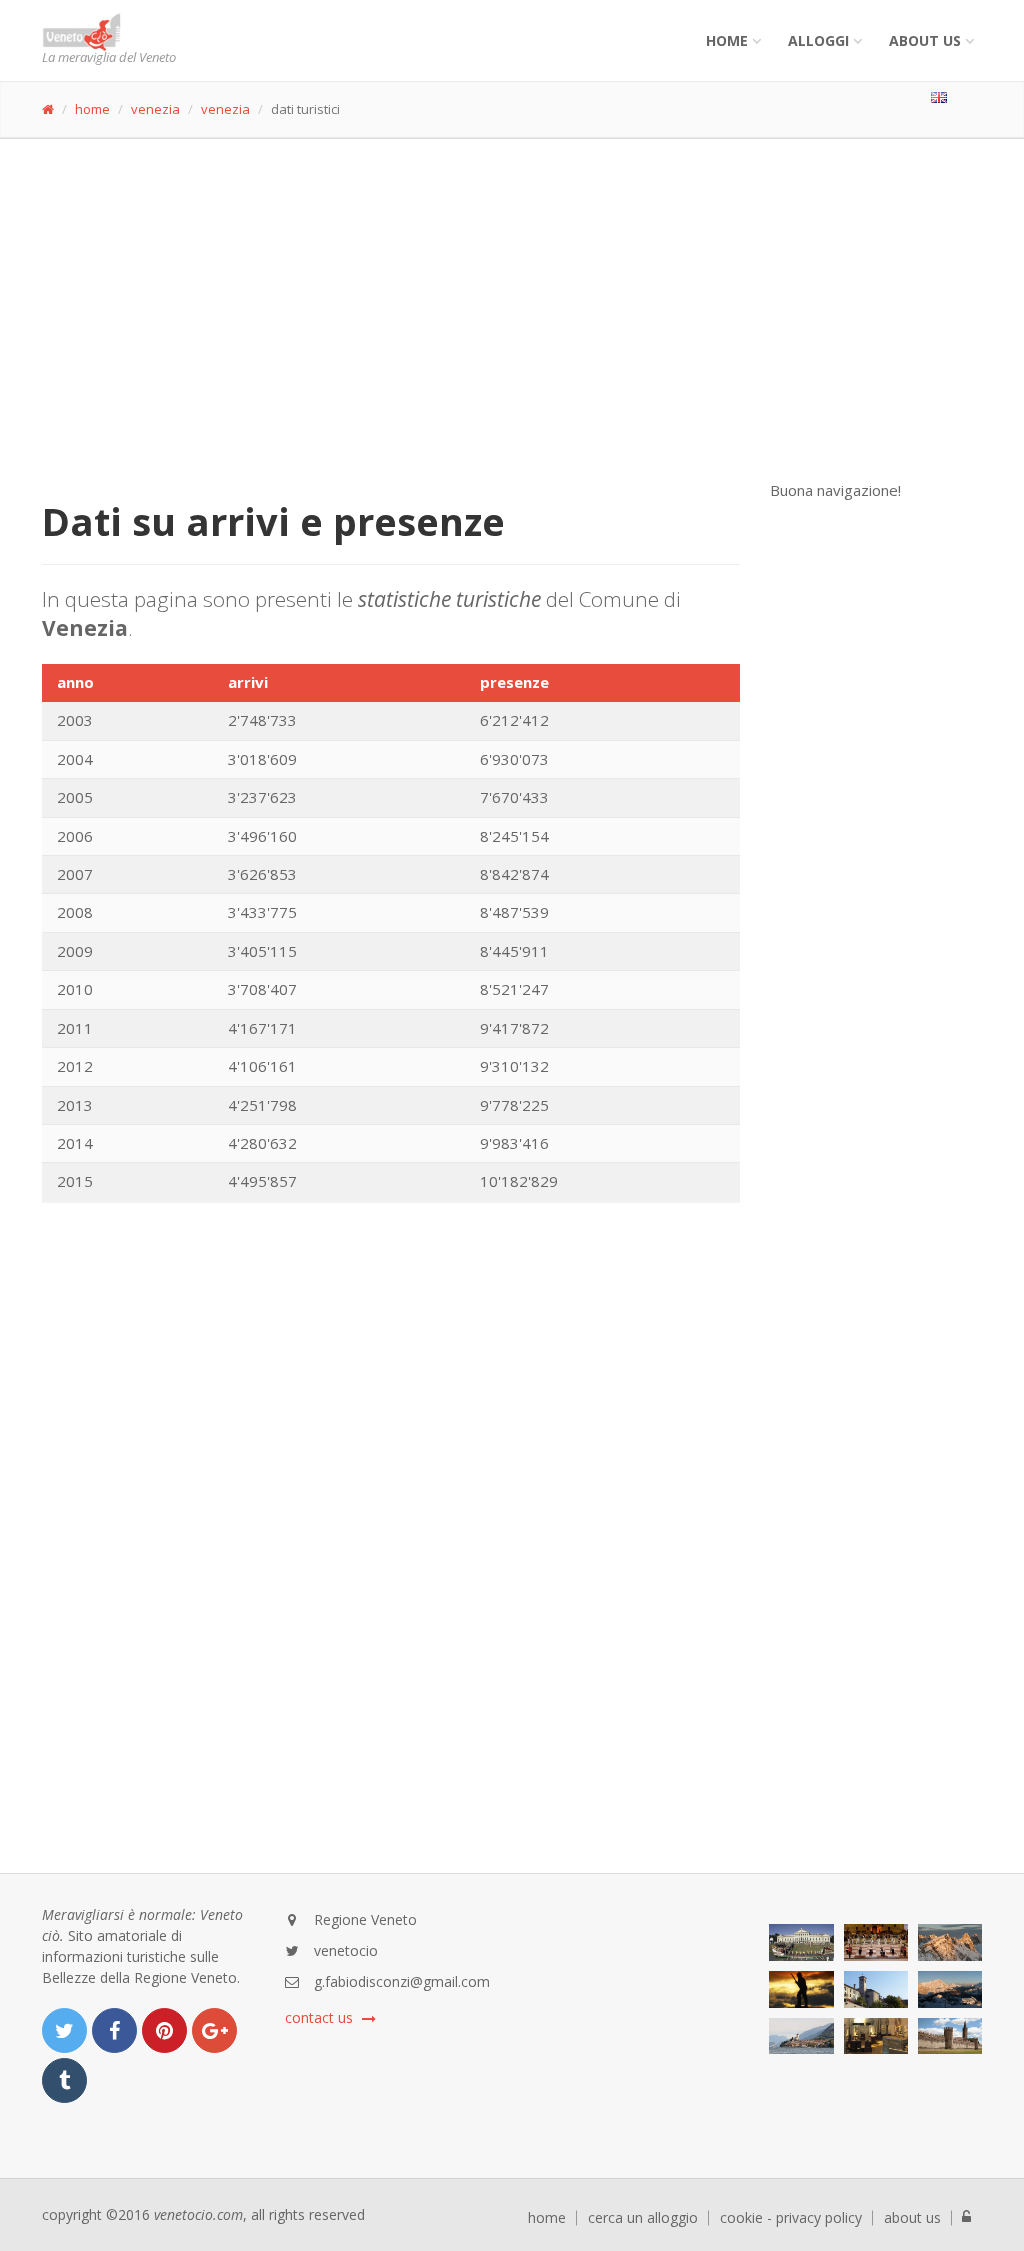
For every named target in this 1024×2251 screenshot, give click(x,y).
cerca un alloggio (643, 2218)
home (92, 109)
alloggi (818, 40)
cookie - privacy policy (791, 2218)
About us (925, 40)
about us (912, 2218)
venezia (155, 109)
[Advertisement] (512, 289)
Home (727, 40)
